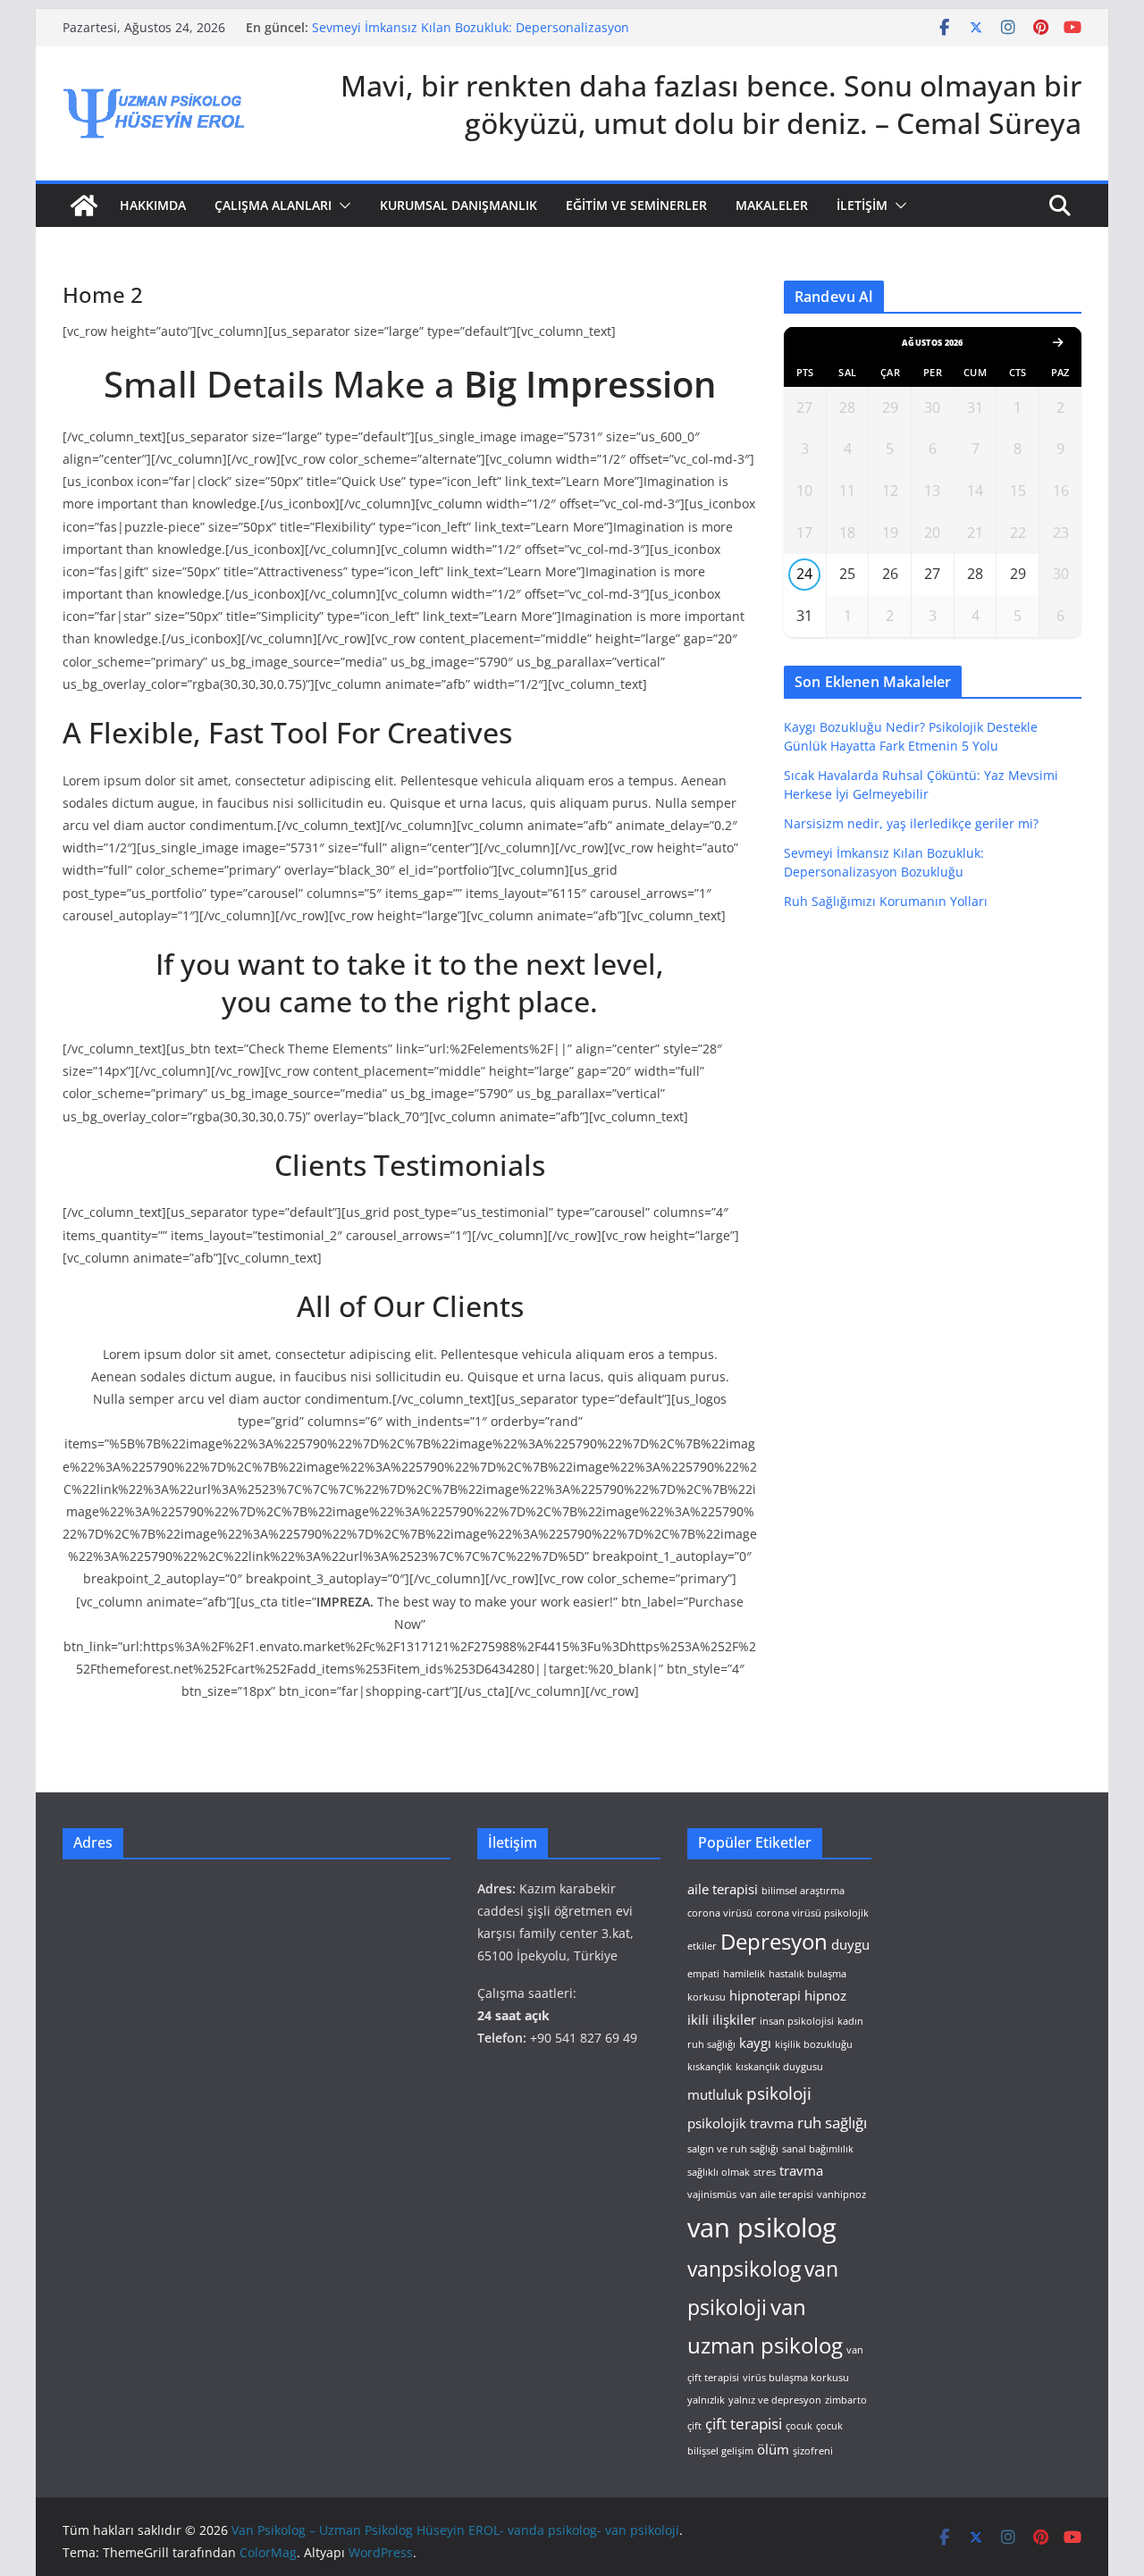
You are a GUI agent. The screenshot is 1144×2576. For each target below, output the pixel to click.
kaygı (755, 2043)
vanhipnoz (841, 2194)
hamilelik (744, 1974)
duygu (850, 1944)
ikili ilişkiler (722, 2019)
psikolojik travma (740, 2123)
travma (801, 2170)
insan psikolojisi (797, 2021)
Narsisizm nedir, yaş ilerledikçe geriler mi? (911, 823)
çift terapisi (744, 2424)
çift (694, 2426)
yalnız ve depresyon (775, 2400)
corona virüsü (720, 1913)
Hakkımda (153, 205)
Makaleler (772, 205)
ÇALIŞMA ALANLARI (273, 205)
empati (703, 1974)
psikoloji (779, 2093)
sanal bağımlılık (818, 2149)
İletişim (862, 205)
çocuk (799, 2426)
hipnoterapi (765, 1995)
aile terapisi (723, 1889)
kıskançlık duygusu (779, 2067)
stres (765, 2172)
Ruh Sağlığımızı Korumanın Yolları (886, 901)
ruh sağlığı (832, 2123)
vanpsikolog (744, 2269)
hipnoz (825, 1995)
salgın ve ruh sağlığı (733, 2149)
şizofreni (813, 2451)
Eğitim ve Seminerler (636, 205)
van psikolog (762, 2228)
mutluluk (715, 2094)
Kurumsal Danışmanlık (458, 205)
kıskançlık (710, 2067)
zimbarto (846, 2400)
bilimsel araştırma (803, 1891)
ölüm (773, 2449)
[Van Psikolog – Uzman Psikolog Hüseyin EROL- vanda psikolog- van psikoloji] (84, 206)
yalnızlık (706, 2400)
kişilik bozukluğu (814, 2044)
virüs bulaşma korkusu (796, 2378)
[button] (341, 206)
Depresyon (774, 1942)
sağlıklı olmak (719, 2172)
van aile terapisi (777, 2194)
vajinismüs (712, 2194)
